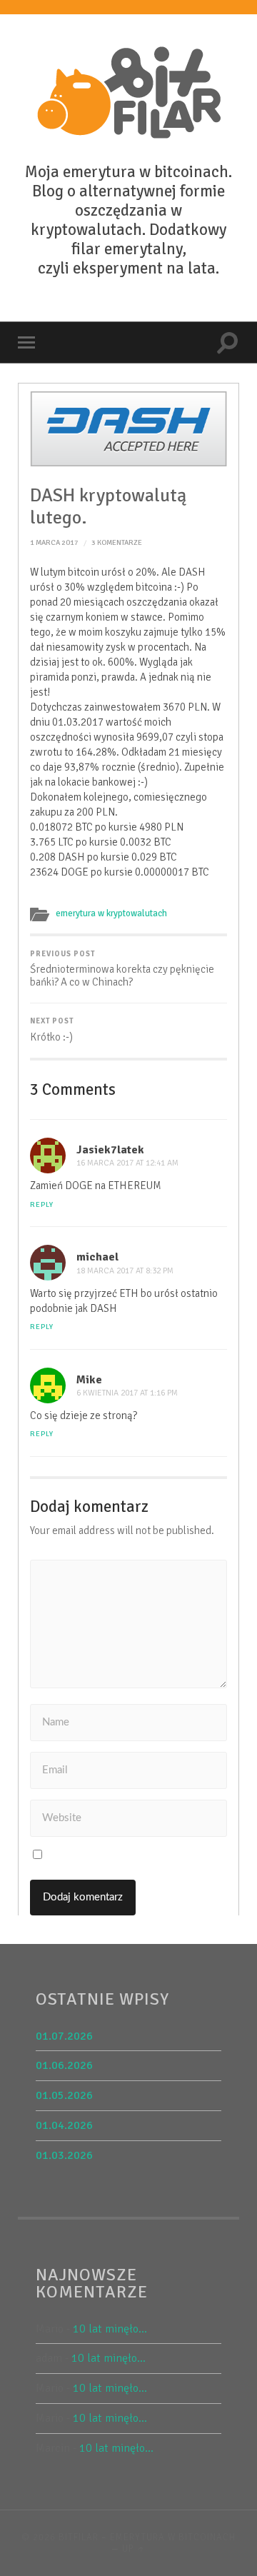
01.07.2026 (64, 2036)
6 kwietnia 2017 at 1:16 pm (127, 1393)
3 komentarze (117, 542)
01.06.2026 (64, 2065)
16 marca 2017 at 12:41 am (127, 1163)
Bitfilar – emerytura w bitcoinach (147, 2537)
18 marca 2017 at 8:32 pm (125, 1271)
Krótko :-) (52, 1030)
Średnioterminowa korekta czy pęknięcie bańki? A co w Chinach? (122, 969)
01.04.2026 (64, 2125)
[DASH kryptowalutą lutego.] (129, 429)
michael (97, 1257)
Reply (42, 1204)
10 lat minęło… (110, 2329)
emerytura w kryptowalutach (111, 913)
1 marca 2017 (54, 542)
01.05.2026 (64, 2095)
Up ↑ (134, 2549)
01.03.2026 (64, 2155)
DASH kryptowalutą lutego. (108, 507)
